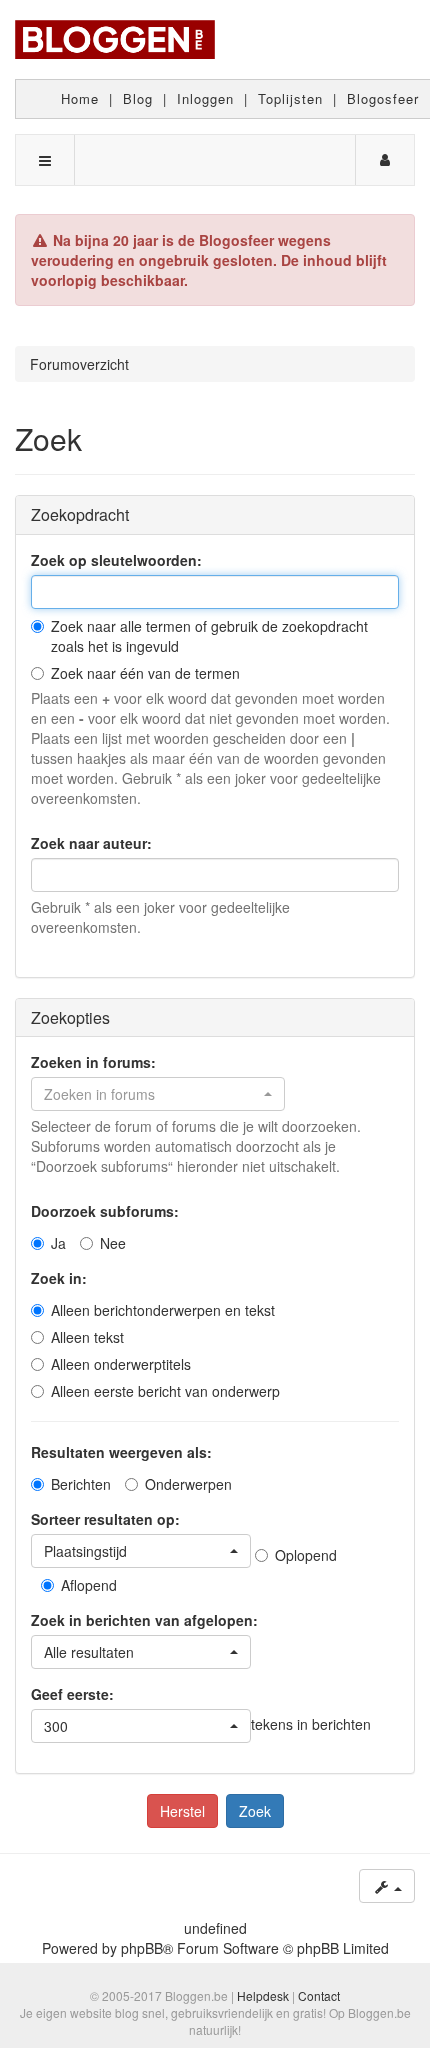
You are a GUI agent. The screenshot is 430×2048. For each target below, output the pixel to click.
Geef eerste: (72, 1694)
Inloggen (205, 98)
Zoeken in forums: (93, 1062)
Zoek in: (59, 1278)
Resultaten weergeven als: (121, 1452)
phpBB (142, 1948)
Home (80, 98)
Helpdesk (263, 1995)
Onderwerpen (188, 1484)
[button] (158, 1094)
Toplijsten (290, 98)
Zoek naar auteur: (91, 843)
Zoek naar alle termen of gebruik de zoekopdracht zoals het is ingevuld (209, 636)
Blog (138, 98)
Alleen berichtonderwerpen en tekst (163, 1310)
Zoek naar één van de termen (145, 673)
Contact (319, 1995)
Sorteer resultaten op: (105, 1519)
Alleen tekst (87, 1337)
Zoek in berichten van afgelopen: (144, 1620)
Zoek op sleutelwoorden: (116, 560)
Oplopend (306, 1555)
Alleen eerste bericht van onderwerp (165, 1391)
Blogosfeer (383, 98)
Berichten (81, 1484)
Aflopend (89, 1585)
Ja (58, 1243)
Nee (113, 1243)
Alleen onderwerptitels (121, 1364)
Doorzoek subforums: (105, 1211)
